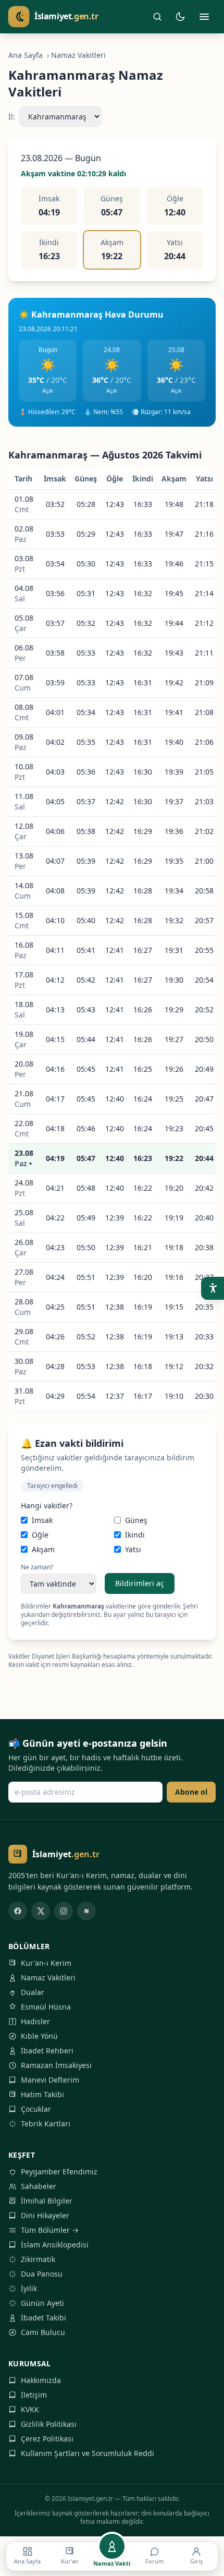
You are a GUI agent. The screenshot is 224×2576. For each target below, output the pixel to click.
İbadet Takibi (43, 2318)
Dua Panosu (42, 2274)
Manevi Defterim (50, 2080)
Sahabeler (39, 2186)
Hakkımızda (41, 2380)
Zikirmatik (38, 2259)
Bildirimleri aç (140, 1583)
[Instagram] (64, 1911)
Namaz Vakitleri (48, 1978)
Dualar (33, 1992)
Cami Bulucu (43, 2332)
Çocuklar (36, 2109)
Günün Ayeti (42, 2303)
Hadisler (35, 2021)
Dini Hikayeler (45, 2215)
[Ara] (157, 17)
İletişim (34, 2395)
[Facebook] (18, 1911)
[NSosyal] (86, 1911)
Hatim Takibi (42, 2094)
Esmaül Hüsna (46, 2007)
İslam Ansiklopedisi (55, 2245)
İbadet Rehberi (47, 2051)
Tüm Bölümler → (50, 2230)
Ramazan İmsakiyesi (56, 2065)
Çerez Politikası (47, 2439)
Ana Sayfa (26, 55)
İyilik (29, 2288)
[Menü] (204, 17)
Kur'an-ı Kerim (46, 1963)
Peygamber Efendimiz (59, 2172)
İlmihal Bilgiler (47, 2201)
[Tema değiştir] (180, 17)
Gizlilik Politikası (49, 2424)
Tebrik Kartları (46, 2124)
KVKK (30, 2409)
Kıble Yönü (39, 2036)
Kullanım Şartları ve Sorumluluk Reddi (88, 2453)
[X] (41, 1911)
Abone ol (191, 1792)
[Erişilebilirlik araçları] (213, 1288)
